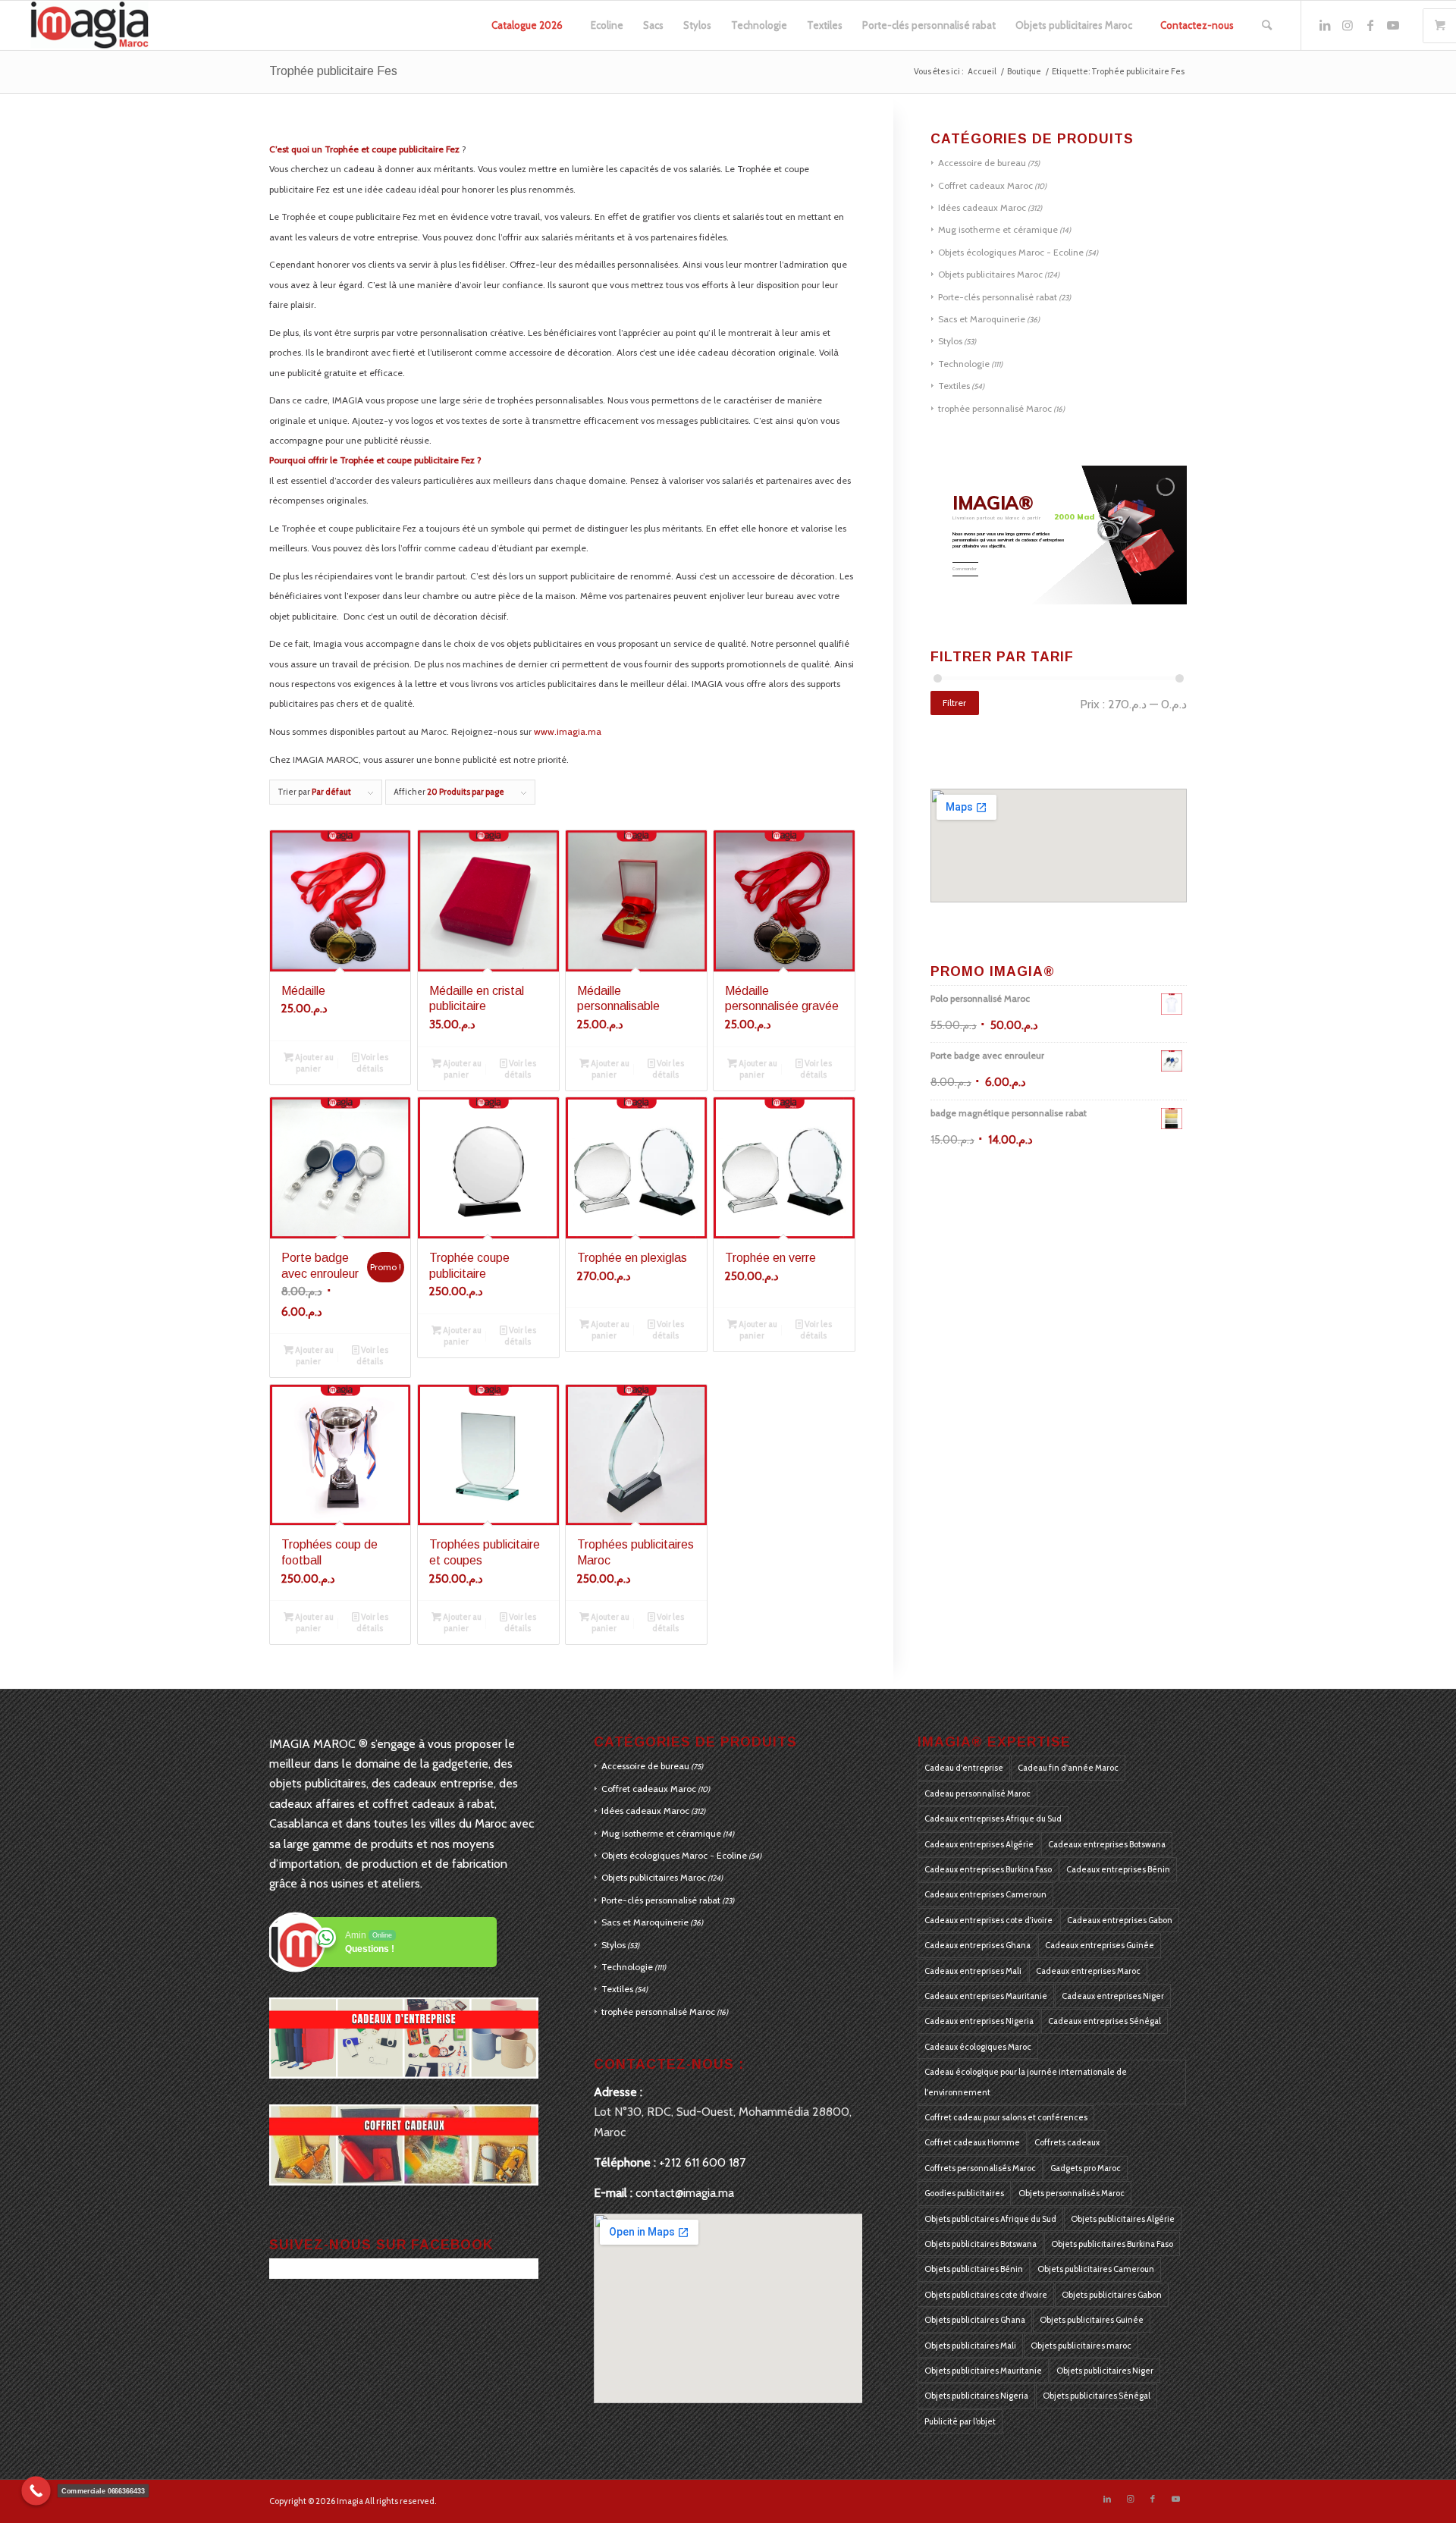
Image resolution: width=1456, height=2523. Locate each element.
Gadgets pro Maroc (1086, 2168)
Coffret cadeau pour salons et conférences (1006, 2117)
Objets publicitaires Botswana (981, 2244)
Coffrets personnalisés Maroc (980, 2168)
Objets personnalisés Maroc (1072, 2193)
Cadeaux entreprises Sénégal (1105, 2021)
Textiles (954, 386)
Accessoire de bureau (982, 163)
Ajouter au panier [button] (314, 1063)
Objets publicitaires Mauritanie (983, 2371)
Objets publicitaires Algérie (1123, 2219)
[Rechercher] (1267, 25)
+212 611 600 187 (702, 2162)
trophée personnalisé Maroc (995, 408)
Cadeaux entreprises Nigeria (979, 2021)
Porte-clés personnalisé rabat (998, 297)
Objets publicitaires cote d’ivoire (986, 2295)
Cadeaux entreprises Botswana (1107, 1844)
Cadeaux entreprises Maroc (1088, 1971)
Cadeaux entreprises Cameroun (985, 1894)
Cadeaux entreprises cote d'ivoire (988, 1920)
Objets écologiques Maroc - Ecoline (1011, 252)
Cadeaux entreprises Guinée (1100, 1945)
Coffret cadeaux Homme (972, 2142)
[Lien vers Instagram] (1348, 25)
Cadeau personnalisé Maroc (977, 1793)
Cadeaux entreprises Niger (1113, 1996)
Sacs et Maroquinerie (982, 319)
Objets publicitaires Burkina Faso (1112, 2244)
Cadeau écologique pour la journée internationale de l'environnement (1026, 2082)
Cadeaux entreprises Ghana (977, 1945)
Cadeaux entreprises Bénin (1118, 1869)
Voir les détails (372, 1063)
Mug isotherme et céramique (998, 229)
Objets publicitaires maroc (1081, 2346)
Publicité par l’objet (960, 2421)
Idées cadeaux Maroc (982, 207)
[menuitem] (527, 25)
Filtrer (954, 703)
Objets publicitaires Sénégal (1097, 2396)
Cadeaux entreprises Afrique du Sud (993, 1819)
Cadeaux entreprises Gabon (1120, 1920)
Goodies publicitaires (964, 2193)
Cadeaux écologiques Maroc (978, 2047)
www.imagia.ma (568, 731)
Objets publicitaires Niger (1105, 2371)
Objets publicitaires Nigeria (976, 2396)
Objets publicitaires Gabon (1112, 2295)
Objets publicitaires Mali (970, 2346)
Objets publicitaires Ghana (975, 2320)
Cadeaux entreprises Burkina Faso (988, 1869)
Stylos (950, 341)
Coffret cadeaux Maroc (985, 185)
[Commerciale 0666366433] (36, 2491)
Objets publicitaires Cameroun (1096, 2269)
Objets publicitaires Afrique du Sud (990, 2219)
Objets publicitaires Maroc (990, 274)
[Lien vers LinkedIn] (1325, 25)
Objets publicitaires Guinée (1092, 2320)
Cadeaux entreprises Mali (973, 1971)
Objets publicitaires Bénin (974, 2269)
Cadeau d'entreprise (964, 1768)
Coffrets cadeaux (1067, 2142)
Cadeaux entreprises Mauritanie (986, 1996)
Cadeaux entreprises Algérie (979, 1844)
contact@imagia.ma (685, 2193)
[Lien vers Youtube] (1393, 25)
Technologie (964, 364)
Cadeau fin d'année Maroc (1068, 1768)
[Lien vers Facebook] (1370, 25)
